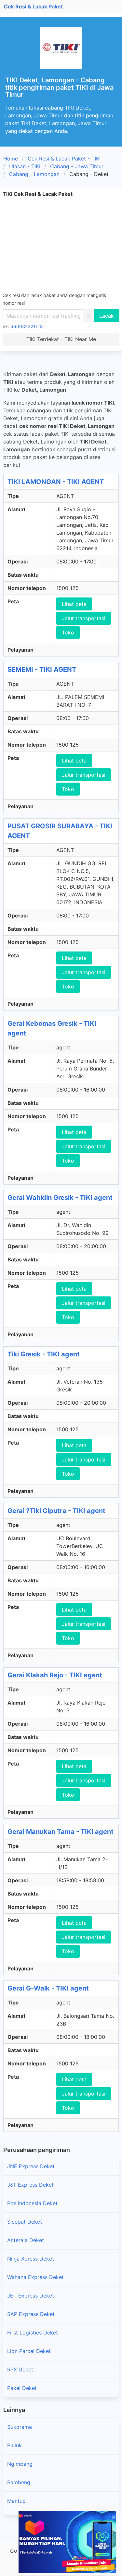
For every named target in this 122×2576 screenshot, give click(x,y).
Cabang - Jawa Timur (77, 166)
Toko (68, 632)
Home (11, 159)
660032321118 (27, 326)
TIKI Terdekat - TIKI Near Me (61, 339)
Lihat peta (74, 604)
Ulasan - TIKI (25, 166)
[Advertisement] (61, 244)
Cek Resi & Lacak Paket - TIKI (64, 159)
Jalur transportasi (84, 618)
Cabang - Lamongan (34, 174)
